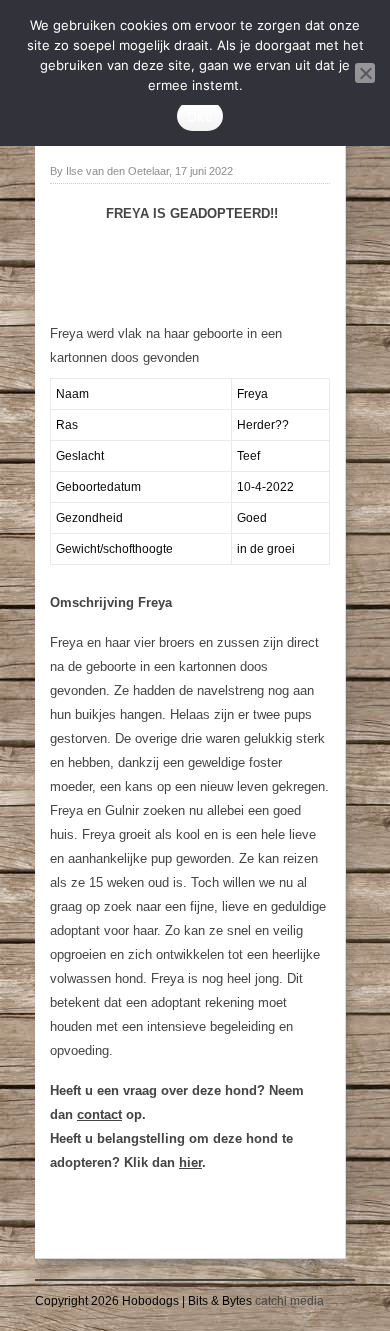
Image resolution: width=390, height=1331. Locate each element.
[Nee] (365, 73)
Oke (200, 116)
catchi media (289, 1301)
